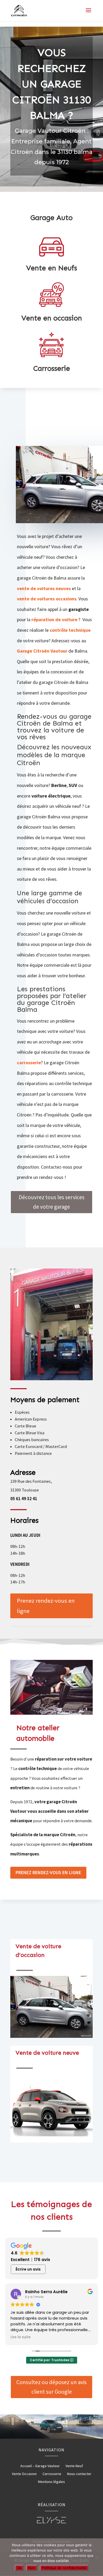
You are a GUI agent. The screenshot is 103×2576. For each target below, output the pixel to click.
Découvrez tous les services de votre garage (52, 1202)
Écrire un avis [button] (28, 2269)
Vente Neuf (74, 2466)
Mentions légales (51, 2482)
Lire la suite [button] (21, 2337)
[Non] (96, 2557)
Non (32, 2568)
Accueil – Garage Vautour (40, 2466)
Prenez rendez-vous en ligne (46, 1606)
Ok (19, 2568)
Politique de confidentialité (64, 2568)
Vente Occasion (24, 2474)
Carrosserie (52, 2474)
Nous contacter (79, 2474)
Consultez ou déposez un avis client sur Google (51, 2387)
